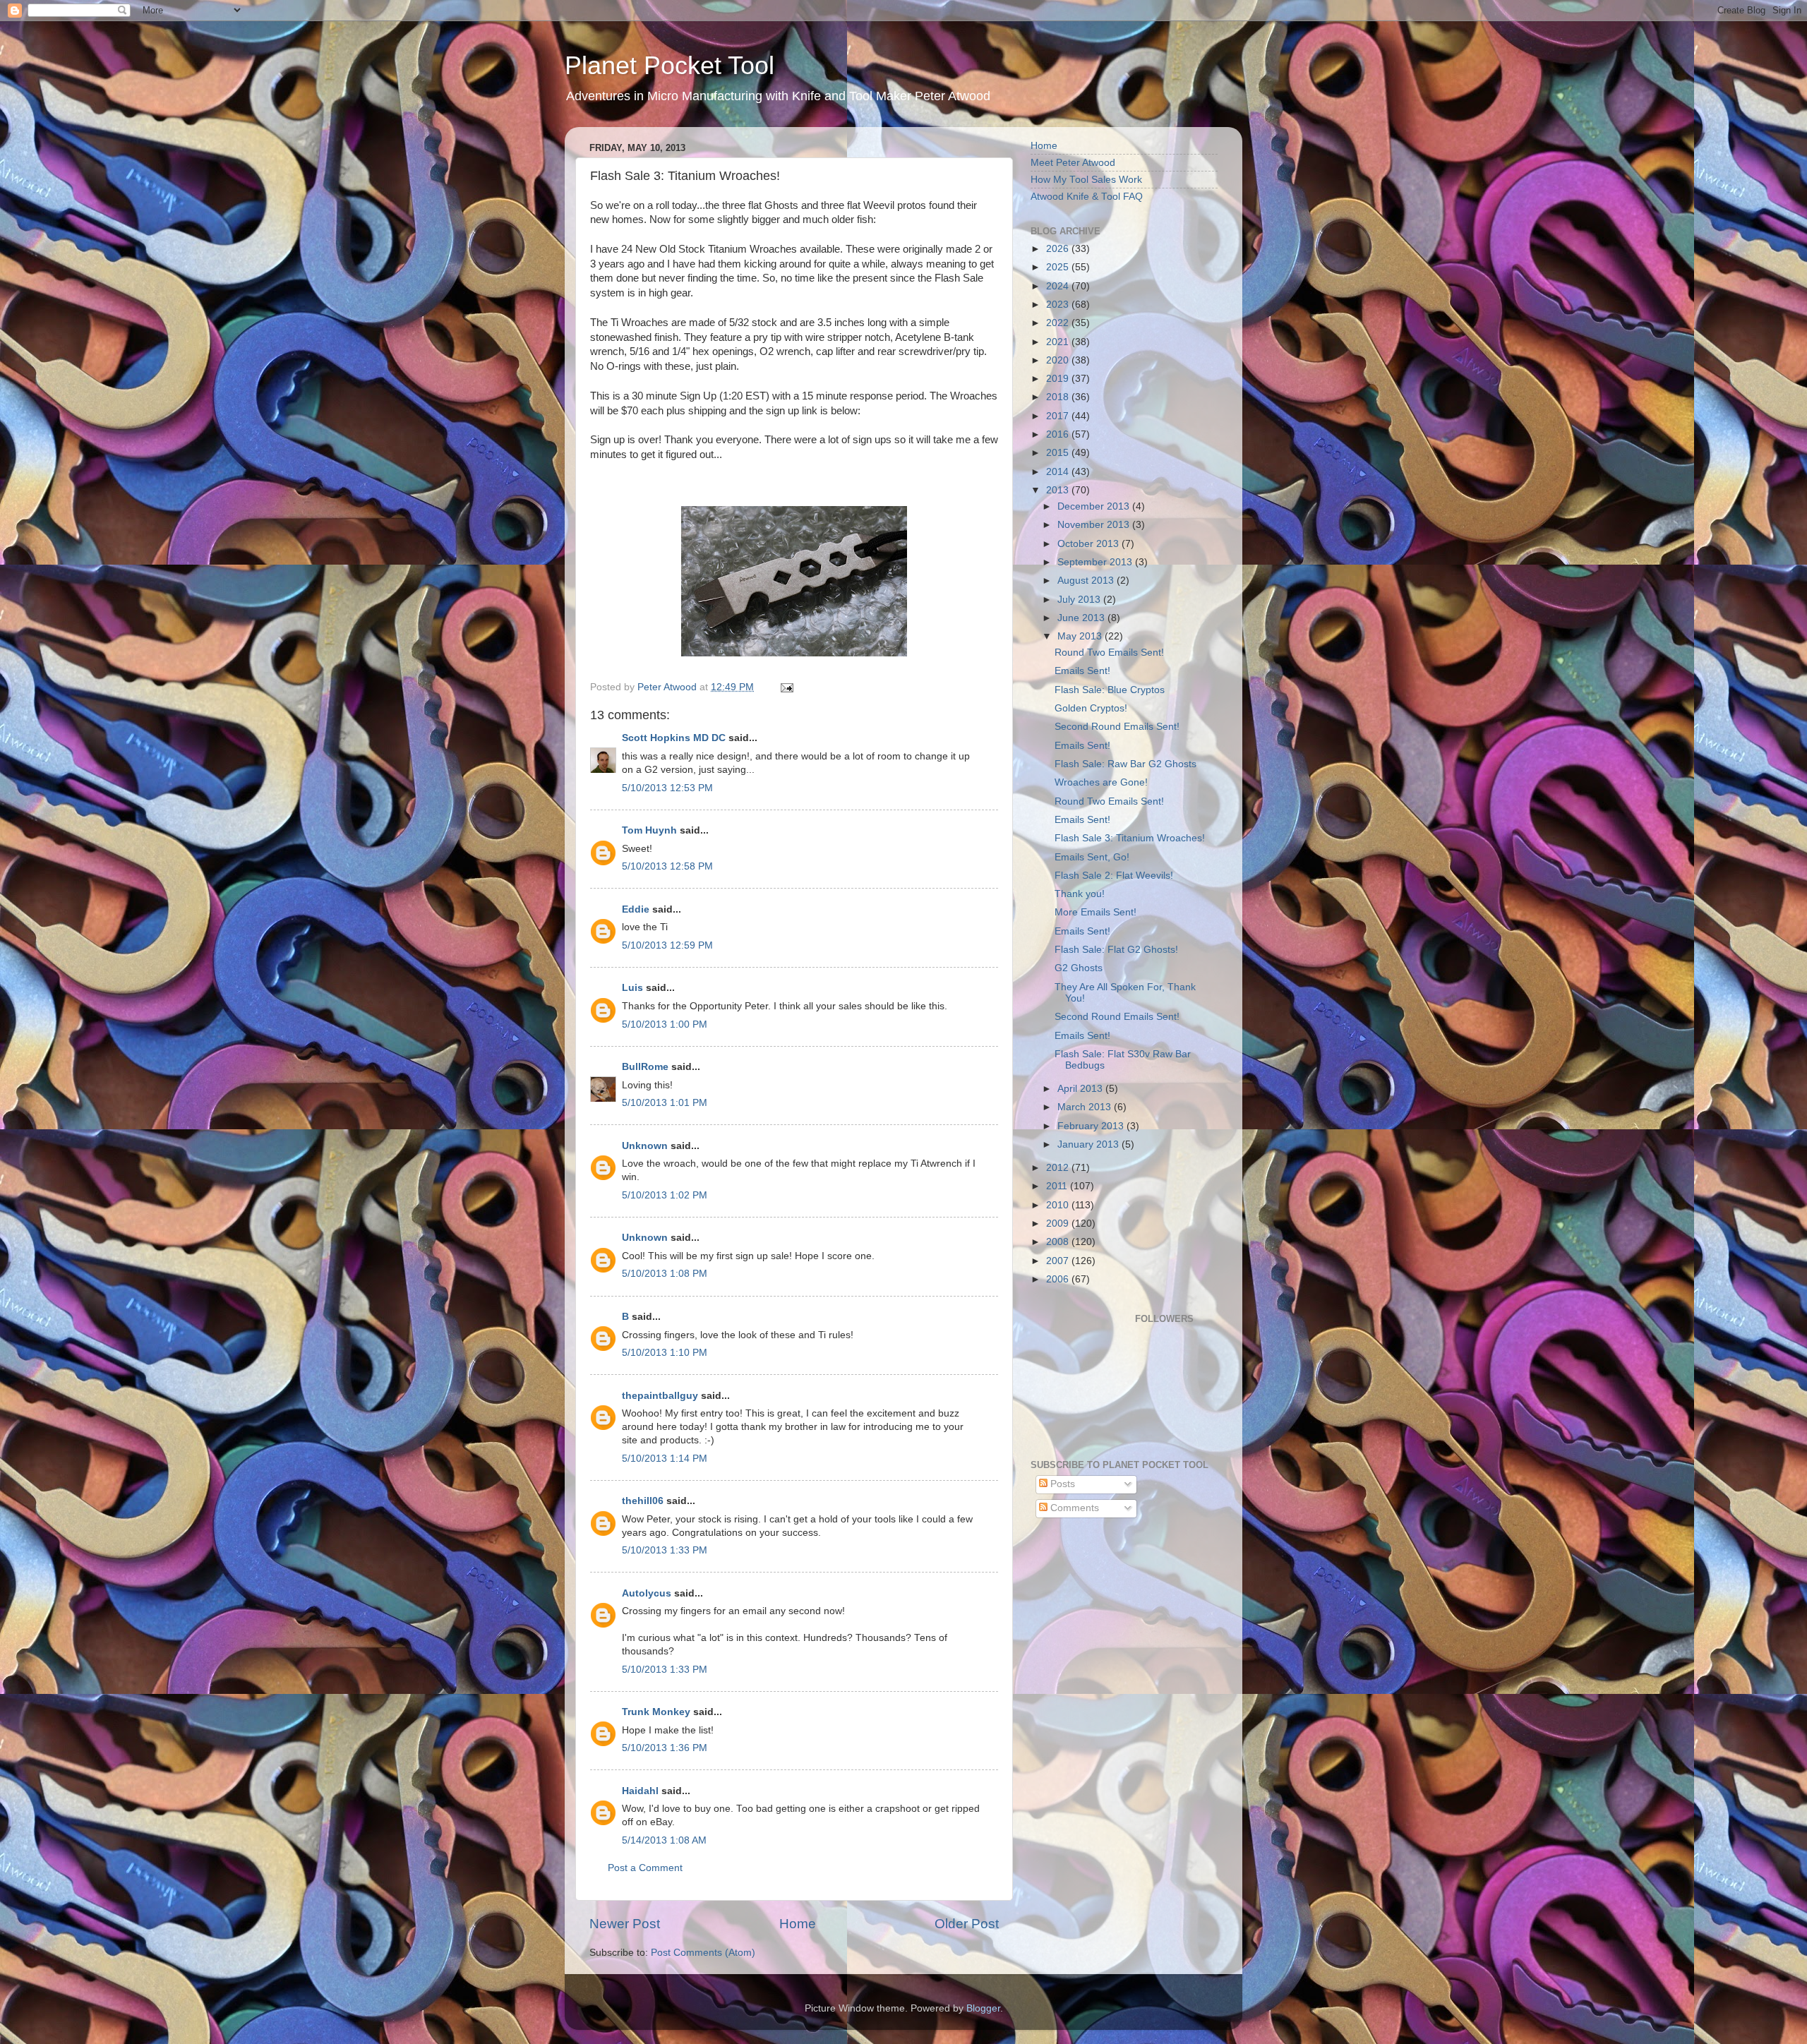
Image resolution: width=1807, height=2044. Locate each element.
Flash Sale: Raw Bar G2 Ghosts (1125, 764)
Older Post (967, 1924)
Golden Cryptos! (1091, 708)
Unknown (645, 1146)
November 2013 (1095, 525)
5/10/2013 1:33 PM (665, 1550)
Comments (1073, 1508)
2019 (1059, 379)
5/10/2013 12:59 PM (667, 945)
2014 (1059, 472)
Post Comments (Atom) (703, 1953)
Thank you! (1080, 894)
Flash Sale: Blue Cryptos (1110, 690)
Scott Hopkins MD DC (674, 738)
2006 (1059, 1279)
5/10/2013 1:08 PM (665, 1274)
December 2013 (1095, 506)
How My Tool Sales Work (1086, 180)
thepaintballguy (660, 1396)
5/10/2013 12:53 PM (667, 788)
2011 (1058, 1186)
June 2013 (1082, 618)
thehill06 (643, 1501)
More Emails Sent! (1095, 912)
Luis (632, 988)
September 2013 (1096, 562)
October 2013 (1089, 544)
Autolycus (647, 1593)
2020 (1059, 360)
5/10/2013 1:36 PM (665, 1748)
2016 (1059, 434)
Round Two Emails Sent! (1109, 653)
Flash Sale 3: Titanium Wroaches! (1130, 838)
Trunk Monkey (656, 1712)
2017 (1059, 416)
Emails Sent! (1082, 671)
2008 (1059, 1242)
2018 (1059, 397)
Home (798, 1924)
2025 (1059, 267)
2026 (1059, 249)
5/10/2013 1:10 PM (665, 1353)
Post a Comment (645, 1868)
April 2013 (1081, 1089)
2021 (1059, 342)
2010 (1059, 1205)
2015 (1059, 453)
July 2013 (1080, 600)
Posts (1061, 1484)
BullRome (645, 1067)
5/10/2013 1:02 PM (665, 1195)
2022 (1059, 323)
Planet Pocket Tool (670, 65)
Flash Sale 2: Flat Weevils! (1114, 876)
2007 (1059, 1261)
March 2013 (1086, 1107)
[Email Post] (786, 687)
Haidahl (640, 1791)
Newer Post (625, 1924)
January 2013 (1089, 1144)
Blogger (983, 2008)
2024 (1059, 286)
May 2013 (1081, 636)
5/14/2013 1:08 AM (664, 1840)
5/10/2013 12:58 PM (667, 866)
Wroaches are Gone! (1101, 782)
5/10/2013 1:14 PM (665, 1459)
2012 (1059, 1168)
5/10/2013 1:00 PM (665, 1024)
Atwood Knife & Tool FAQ (1087, 197)
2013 (1059, 490)
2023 (1059, 305)
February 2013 (1092, 1126)
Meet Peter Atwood (1073, 163)
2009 (1059, 1224)
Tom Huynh (649, 830)
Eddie (636, 909)
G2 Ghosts (1079, 968)
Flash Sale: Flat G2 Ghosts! (1116, 950)
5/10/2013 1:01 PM (665, 1103)
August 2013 (1087, 581)
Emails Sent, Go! (1092, 857)
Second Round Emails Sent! (1117, 727)
